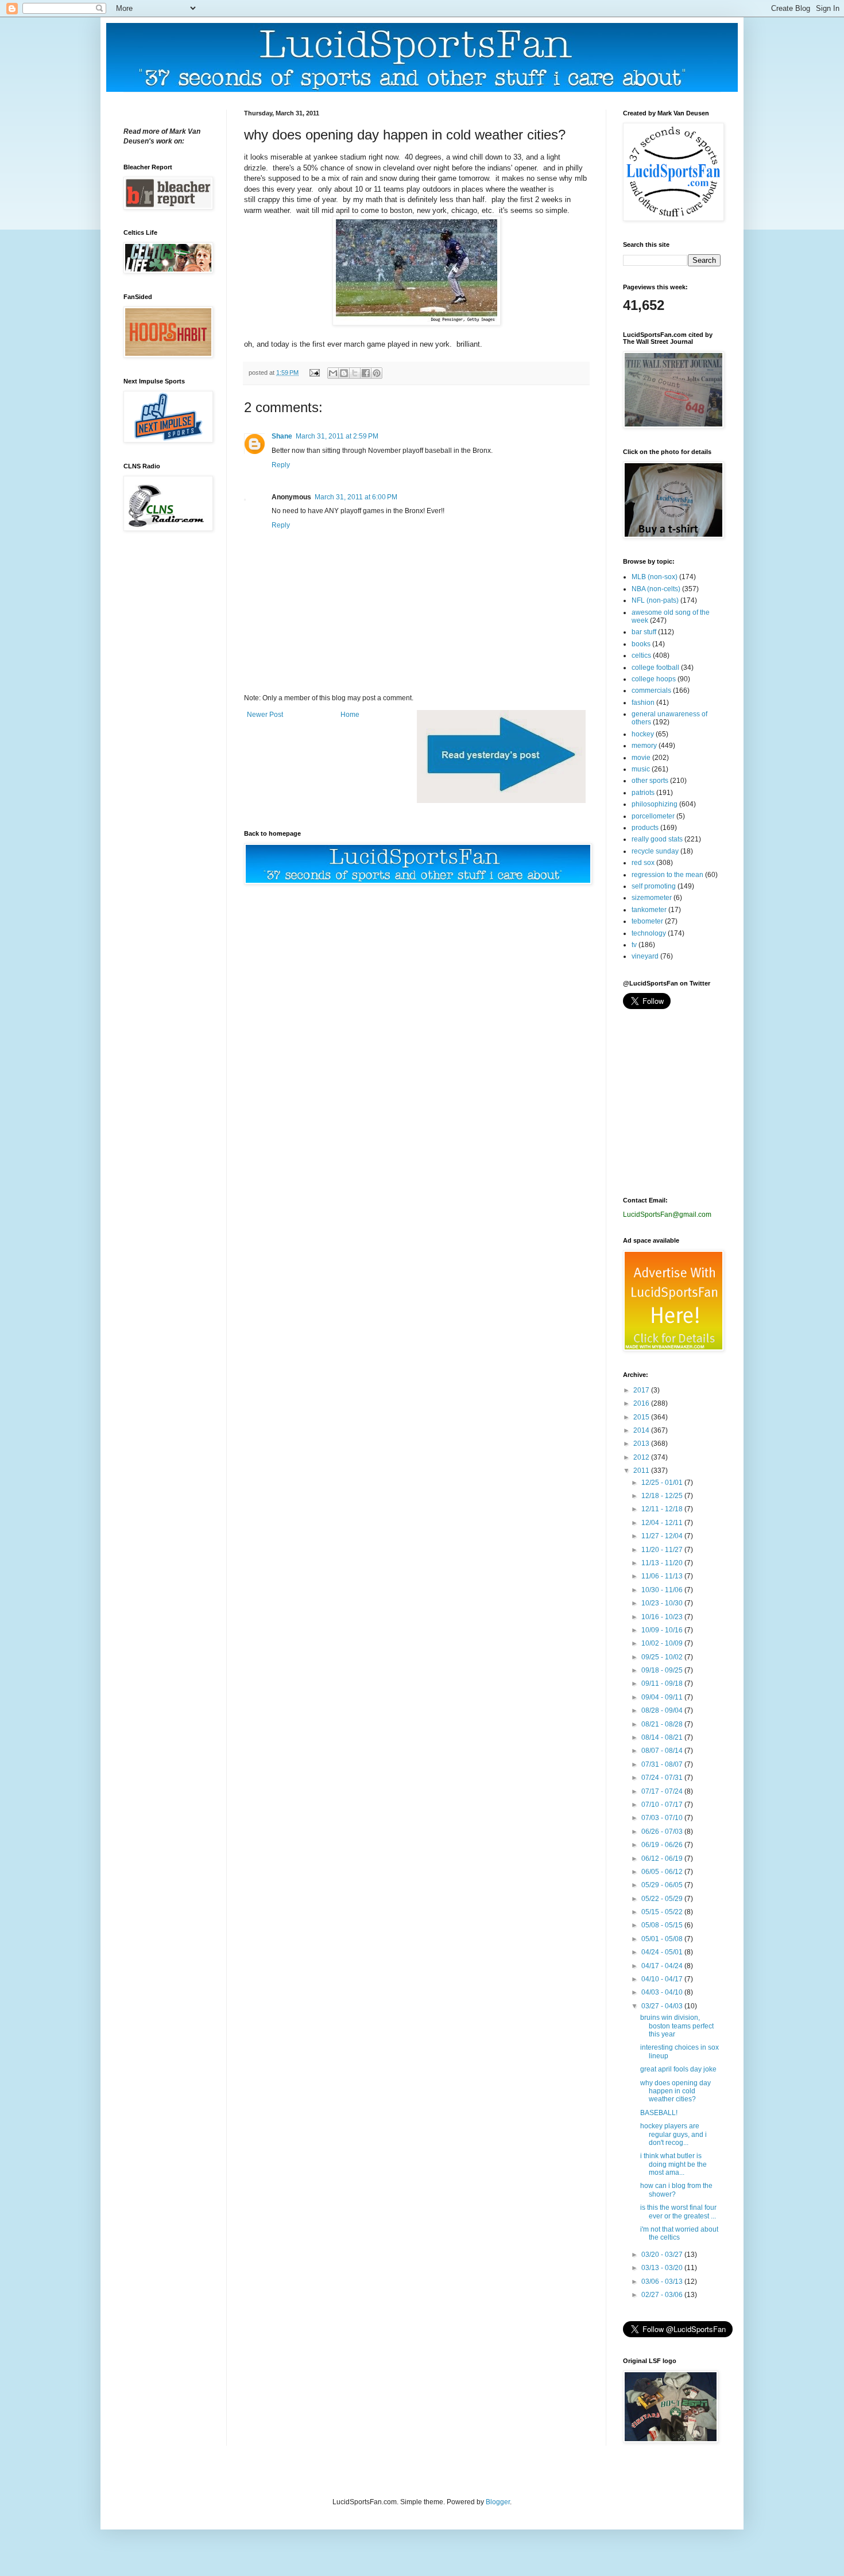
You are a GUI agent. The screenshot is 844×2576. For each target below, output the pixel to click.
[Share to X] (355, 373)
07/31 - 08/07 (663, 1764)
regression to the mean (667, 875)
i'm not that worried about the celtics (679, 2233)
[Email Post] (314, 373)
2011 (642, 1471)
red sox (643, 863)
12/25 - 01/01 (663, 1483)
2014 (642, 1430)
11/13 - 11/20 (663, 1563)
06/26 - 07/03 (663, 1832)
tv (634, 945)
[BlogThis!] (344, 373)
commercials (651, 690)
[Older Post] (501, 801)
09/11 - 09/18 (663, 1683)
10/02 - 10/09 (663, 1643)
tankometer (649, 910)
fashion (643, 703)
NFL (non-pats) (655, 600)
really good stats (657, 839)
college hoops (654, 679)
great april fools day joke (678, 2069)
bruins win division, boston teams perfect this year (677, 2026)
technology (649, 933)
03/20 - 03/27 (663, 2255)
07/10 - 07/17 (663, 1805)
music (641, 769)
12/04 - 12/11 (663, 1523)
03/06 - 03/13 (663, 2282)
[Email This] (333, 373)
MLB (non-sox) (655, 577)
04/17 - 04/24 (663, 1966)
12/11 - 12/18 (663, 1509)
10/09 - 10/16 (663, 1630)
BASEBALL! (659, 2113)
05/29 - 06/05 (663, 1885)
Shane (282, 436)
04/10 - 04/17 (663, 1979)
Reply (281, 465)
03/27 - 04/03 (663, 2006)
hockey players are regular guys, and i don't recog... (673, 2134)
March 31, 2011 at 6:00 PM (356, 497)
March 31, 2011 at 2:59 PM (337, 436)
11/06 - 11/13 (663, 1576)
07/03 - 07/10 (663, 1818)
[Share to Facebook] (366, 373)
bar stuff (644, 632)
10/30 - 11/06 (663, 1590)
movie (641, 758)
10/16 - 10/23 (663, 1617)
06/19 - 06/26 (663, 1845)
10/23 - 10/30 (663, 1603)
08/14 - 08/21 (663, 1737)
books (641, 644)
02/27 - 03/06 (663, 2295)
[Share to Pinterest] (377, 373)
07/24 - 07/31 (663, 1778)
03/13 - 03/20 (663, 2268)
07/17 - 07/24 (663, 1791)
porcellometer (653, 816)
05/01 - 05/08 (663, 1939)
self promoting (654, 886)
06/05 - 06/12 (663, 1872)
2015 (642, 1417)
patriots (643, 793)
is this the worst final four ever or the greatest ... (678, 2212)
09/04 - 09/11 (663, 1697)
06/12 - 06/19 (663, 1859)
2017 (642, 1390)
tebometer (647, 921)
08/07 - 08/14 (663, 1751)
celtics (641, 655)
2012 (642, 1457)
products (645, 828)
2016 (642, 1403)
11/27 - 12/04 (663, 1536)
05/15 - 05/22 (663, 1912)
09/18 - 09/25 (663, 1670)
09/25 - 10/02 (663, 1657)
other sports (650, 781)
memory (644, 746)
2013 (642, 1444)
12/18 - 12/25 (663, 1496)
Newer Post (265, 715)
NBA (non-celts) (656, 589)
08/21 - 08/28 (663, 1724)
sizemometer (652, 898)
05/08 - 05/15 (663, 1925)
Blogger (498, 2502)
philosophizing (655, 804)
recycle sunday (655, 851)
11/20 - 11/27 (663, 1550)
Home (350, 715)
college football (655, 668)
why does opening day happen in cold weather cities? (675, 2091)
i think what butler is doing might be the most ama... (673, 2164)
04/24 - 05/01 (663, 1952)
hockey (643, 734)
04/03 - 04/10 (663, 1992)
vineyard (645, 956)
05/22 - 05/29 (663, 1899)
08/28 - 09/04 (663, 1710)
